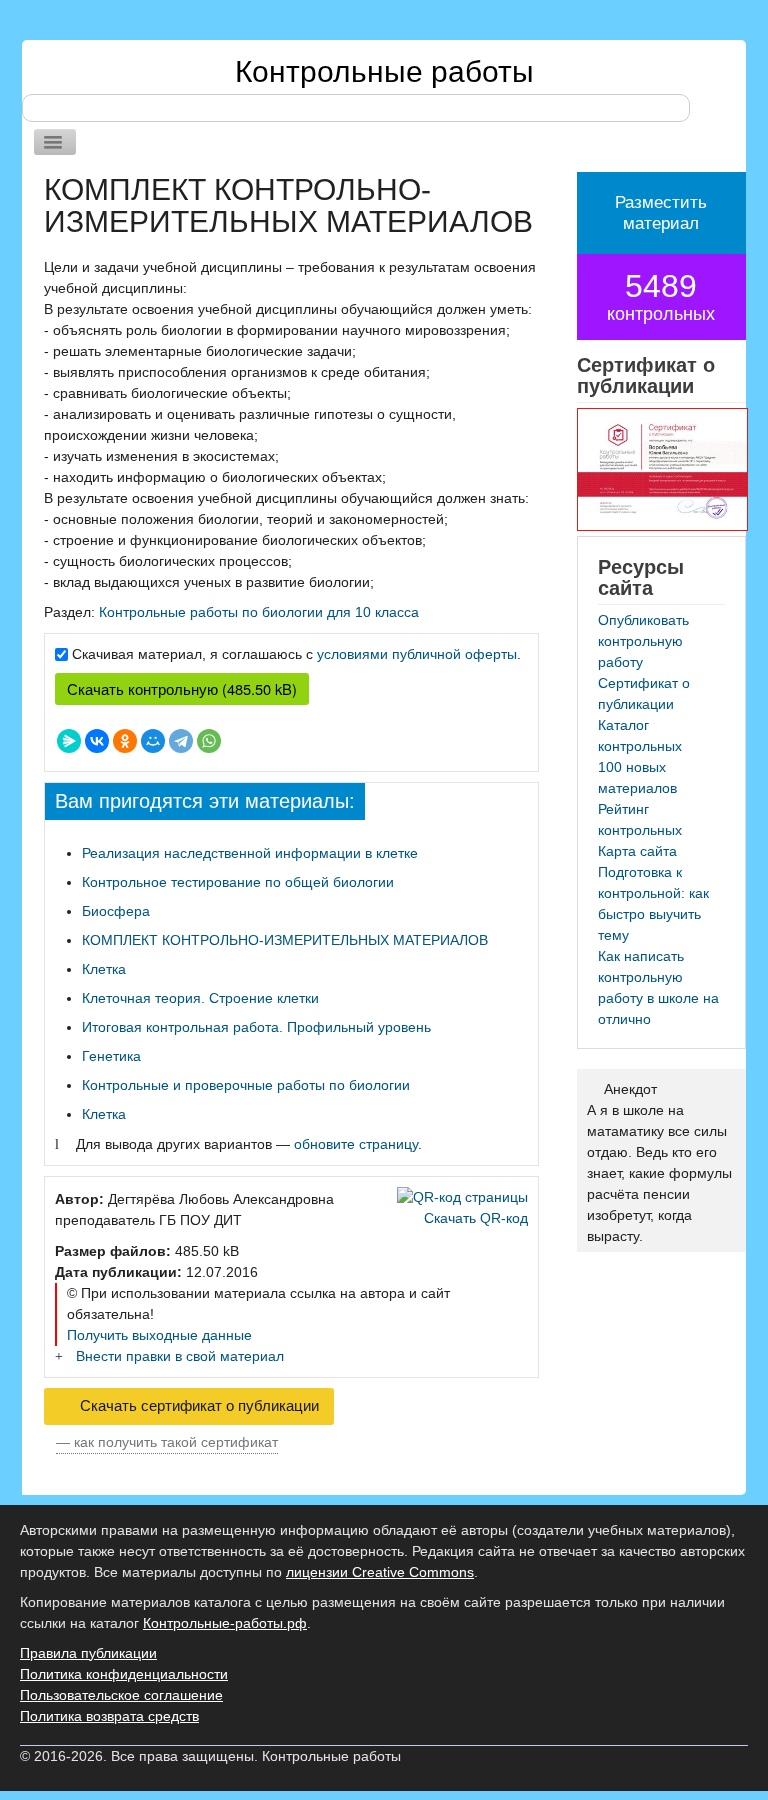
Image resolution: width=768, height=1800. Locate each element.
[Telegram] (181, 741)
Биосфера (116, 911)
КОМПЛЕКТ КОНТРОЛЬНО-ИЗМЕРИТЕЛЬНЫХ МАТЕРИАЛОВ (285, 940)
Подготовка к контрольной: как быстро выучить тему (653, 903)
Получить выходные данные (159, 1335)
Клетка (104, 969)
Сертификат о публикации (644, 693)
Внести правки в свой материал (180, 1356)
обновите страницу (356, 1144)
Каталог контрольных (640, 735)
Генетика (111, 1056)
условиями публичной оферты (417, 654)
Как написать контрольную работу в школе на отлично (658, 987)
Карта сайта (637, 851)
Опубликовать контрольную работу (643, 641)
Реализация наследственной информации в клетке (250, 853)
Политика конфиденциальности (124, 1674)
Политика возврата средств (109, 1716)
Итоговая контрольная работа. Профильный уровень (256, 1027)
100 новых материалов (637, 777)
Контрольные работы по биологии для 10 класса (259, 612)
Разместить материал (661, 213)
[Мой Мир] (153, 741)
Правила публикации (88, 1653)
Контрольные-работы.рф (225, 1623)
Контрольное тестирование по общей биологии (238, 882)
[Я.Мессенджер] (69, 741)
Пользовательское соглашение (121, 1695)
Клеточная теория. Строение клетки (200, 998)
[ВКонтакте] (97, 741)
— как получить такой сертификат (167, 1442)
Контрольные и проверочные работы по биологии (246, 1085)
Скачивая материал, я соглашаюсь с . (296, 654)
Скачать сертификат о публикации (197, 1406)
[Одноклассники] (125, 741)
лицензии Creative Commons (380, 1572)
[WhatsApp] (209, 741)
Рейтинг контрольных (640, 819)
